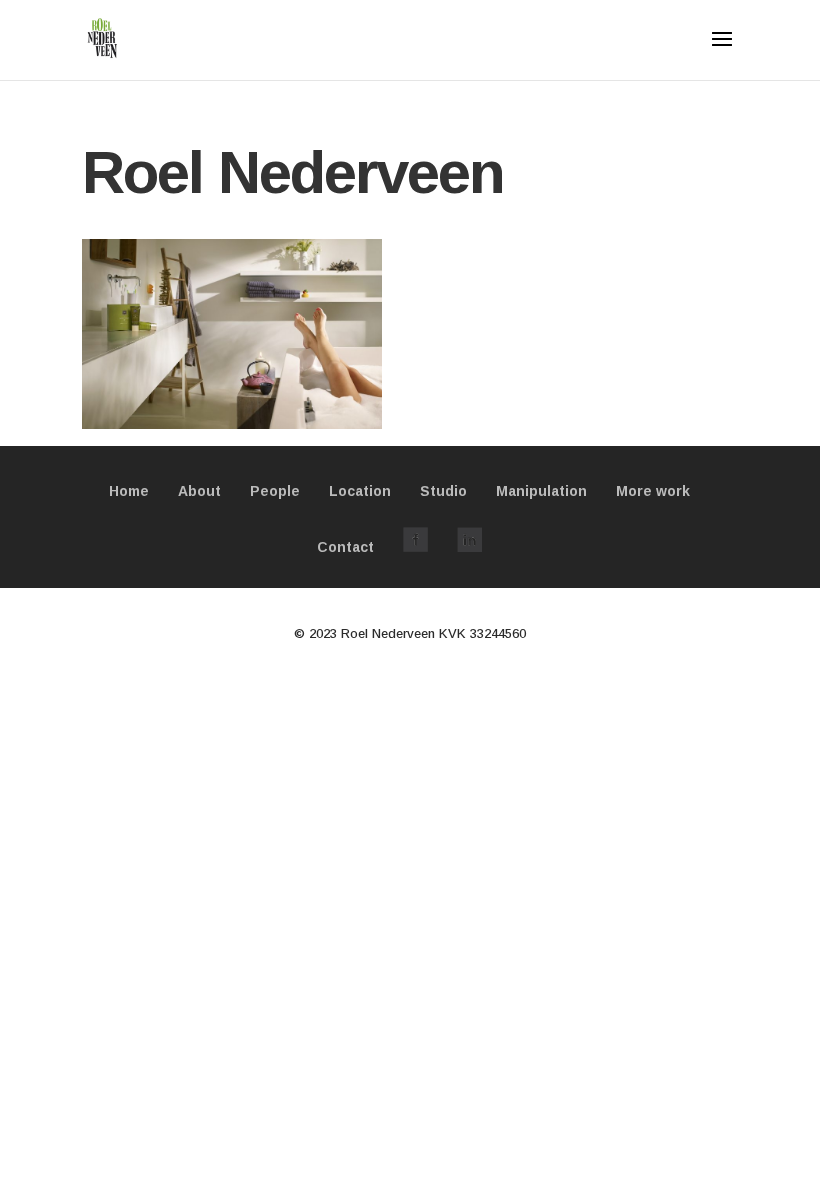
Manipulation (541, 491)
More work (653, 491)
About (199, 491)
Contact (345, 547)
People (275, 491)
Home (129, 491)
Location (360, 491)
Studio (443, 491)
